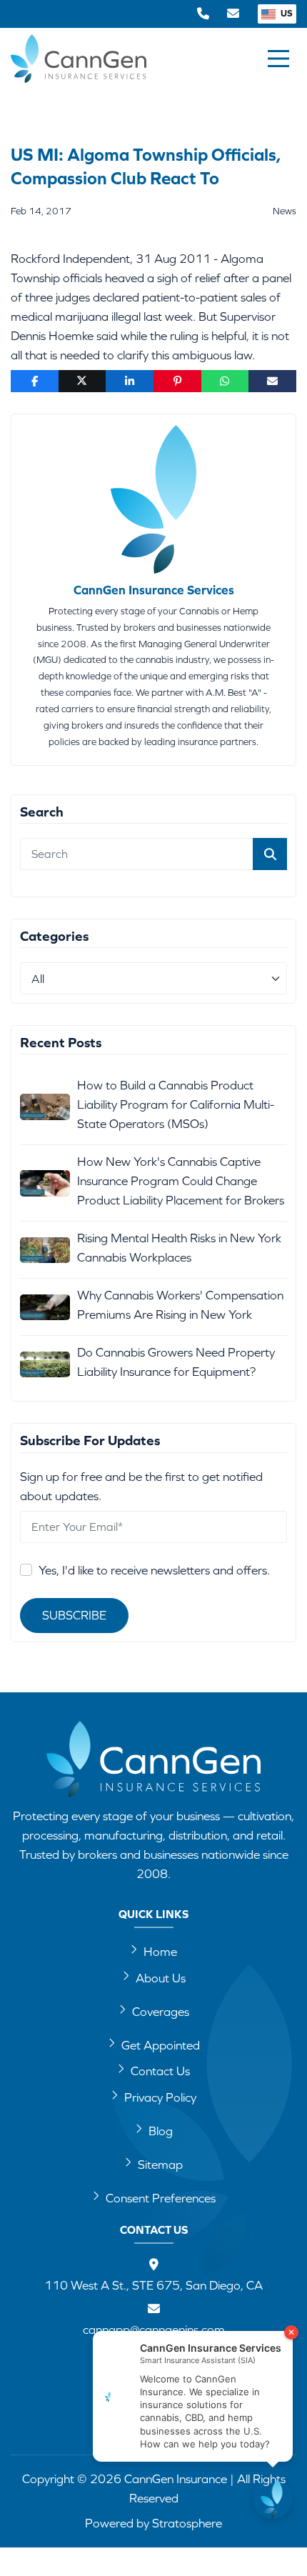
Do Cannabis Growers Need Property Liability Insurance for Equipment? (176, 1362)
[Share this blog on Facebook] (35, 381)
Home (160, 1952)
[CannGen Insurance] (153, 1759)
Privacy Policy (160, 2097)
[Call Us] (203, 14)
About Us (161, 1978)
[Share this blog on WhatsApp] (225, 381)
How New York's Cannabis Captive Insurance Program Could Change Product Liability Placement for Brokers (181, 1181)
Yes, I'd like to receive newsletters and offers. (154, 1570)
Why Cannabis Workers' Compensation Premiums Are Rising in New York (180, 1305)
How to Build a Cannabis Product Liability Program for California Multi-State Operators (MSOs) (176, 1104)
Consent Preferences (161, 2198)
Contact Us (160, 2071)
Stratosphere (187, 2523)
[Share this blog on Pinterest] (177, 381)
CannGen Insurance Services (154, 590)
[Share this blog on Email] (272, 381)
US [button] (286, 13)
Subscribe (74, 1615)
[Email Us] (233, 14)
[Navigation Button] (278, 59)
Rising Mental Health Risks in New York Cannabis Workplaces (179, 1248)
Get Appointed (161, 2045)
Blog (161, 2131)
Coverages (161, 2012)
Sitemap (160, 2165)
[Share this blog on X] (82, 381)
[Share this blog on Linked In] (130, 381)
